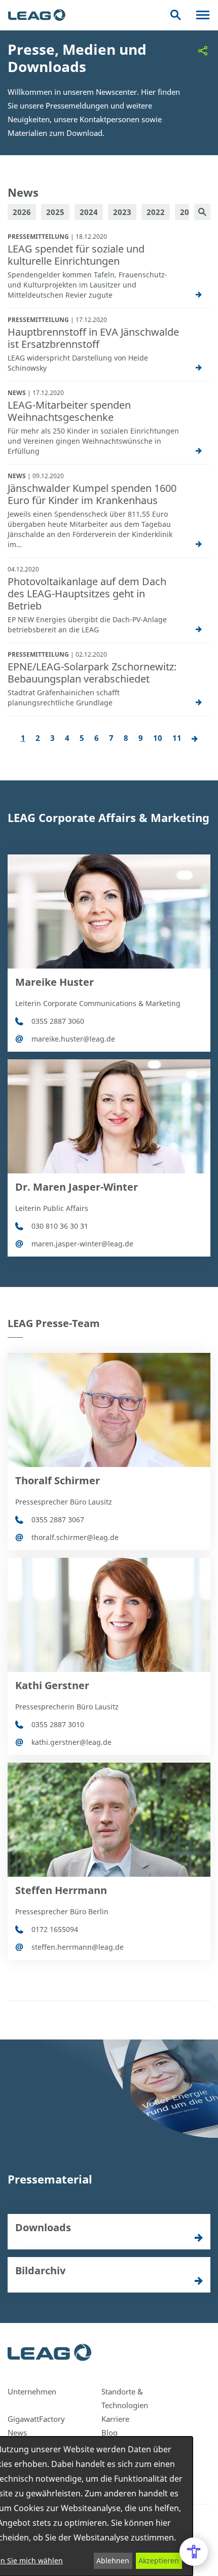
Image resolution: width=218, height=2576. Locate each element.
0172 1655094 (55, 1929)
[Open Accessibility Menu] (194, 2552)
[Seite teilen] (203, 51)
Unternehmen (32, 2391)
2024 (89, 212)
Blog (110, 2432)
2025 (55, 212)
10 (158, 738)
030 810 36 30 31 (60, 1226)
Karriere (115, 2419)
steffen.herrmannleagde (78, 1947)
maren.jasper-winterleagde (82, 1244)
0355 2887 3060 (58, 1021)
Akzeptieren (159, 2561)
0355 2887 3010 (58, 1724)
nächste (195, 739)
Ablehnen (113, 2561)
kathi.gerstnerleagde (71, 1742)
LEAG (37, 15)
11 (177, 738)
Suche (176, 15)
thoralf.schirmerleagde (75, 1537)
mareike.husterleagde (73, 1039)
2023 (122, 212)
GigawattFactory (36, 2419)
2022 (156, 212)
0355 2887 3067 (58, 1519)
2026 (22, 212)
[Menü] (203, 15)
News (17, 2432)
